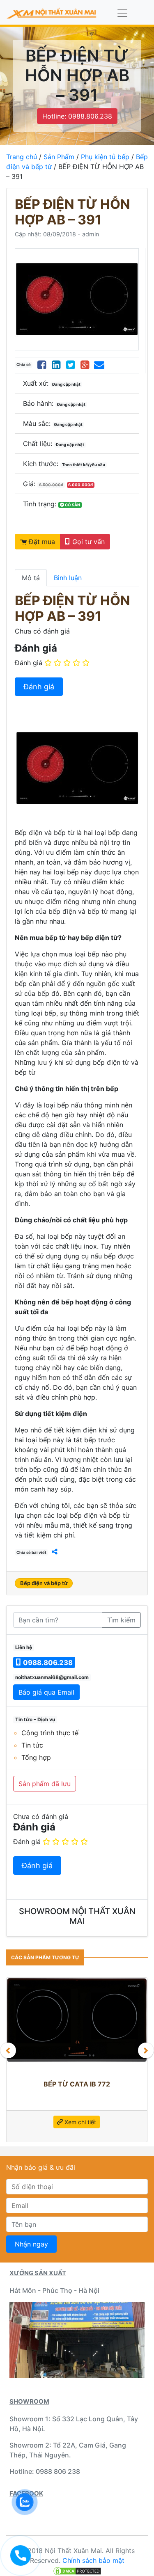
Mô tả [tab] (31, 578)
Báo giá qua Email (46, 1692)
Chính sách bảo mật (93, 2560)
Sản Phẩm (59, 157)
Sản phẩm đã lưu (45, 1784)
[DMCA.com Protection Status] (77, 2570)
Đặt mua (41, 542)
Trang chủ (22, 157)
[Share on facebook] (42, 365)
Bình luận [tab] (68, 578)
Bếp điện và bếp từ (44, 1583)
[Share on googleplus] (85, 365)
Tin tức (32, 1745)
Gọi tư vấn (87, 542)
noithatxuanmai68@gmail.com (52, 1677)
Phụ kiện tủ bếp (105, 157)
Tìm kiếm (121, 1620)
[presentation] (8, 2050)
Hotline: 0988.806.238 (77, 116)
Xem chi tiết (71, 2118)
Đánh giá (29, 663)
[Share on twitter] (70, 365)
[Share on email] (99, 365)
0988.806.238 (47, 1663)
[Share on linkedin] (56, 365)
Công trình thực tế (50, 1733)
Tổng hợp (36, 1757)
